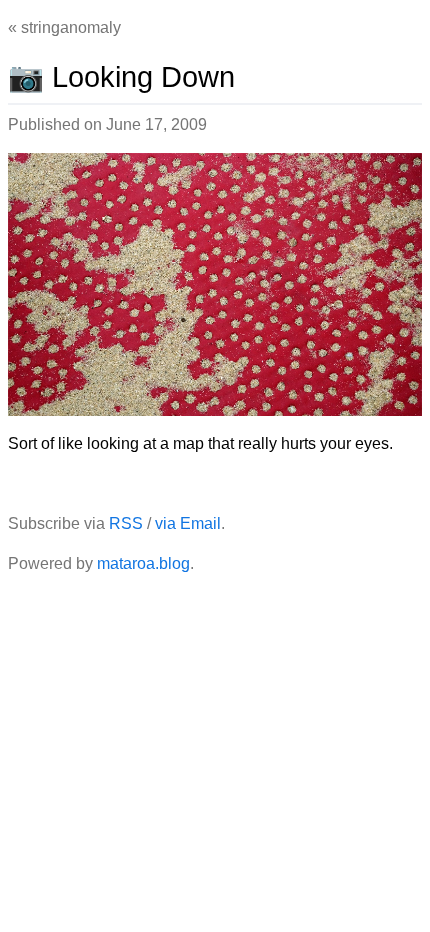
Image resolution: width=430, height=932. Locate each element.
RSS (126, 523)
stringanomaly (71, 27)
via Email (188, 523)
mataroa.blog (143, 563)
